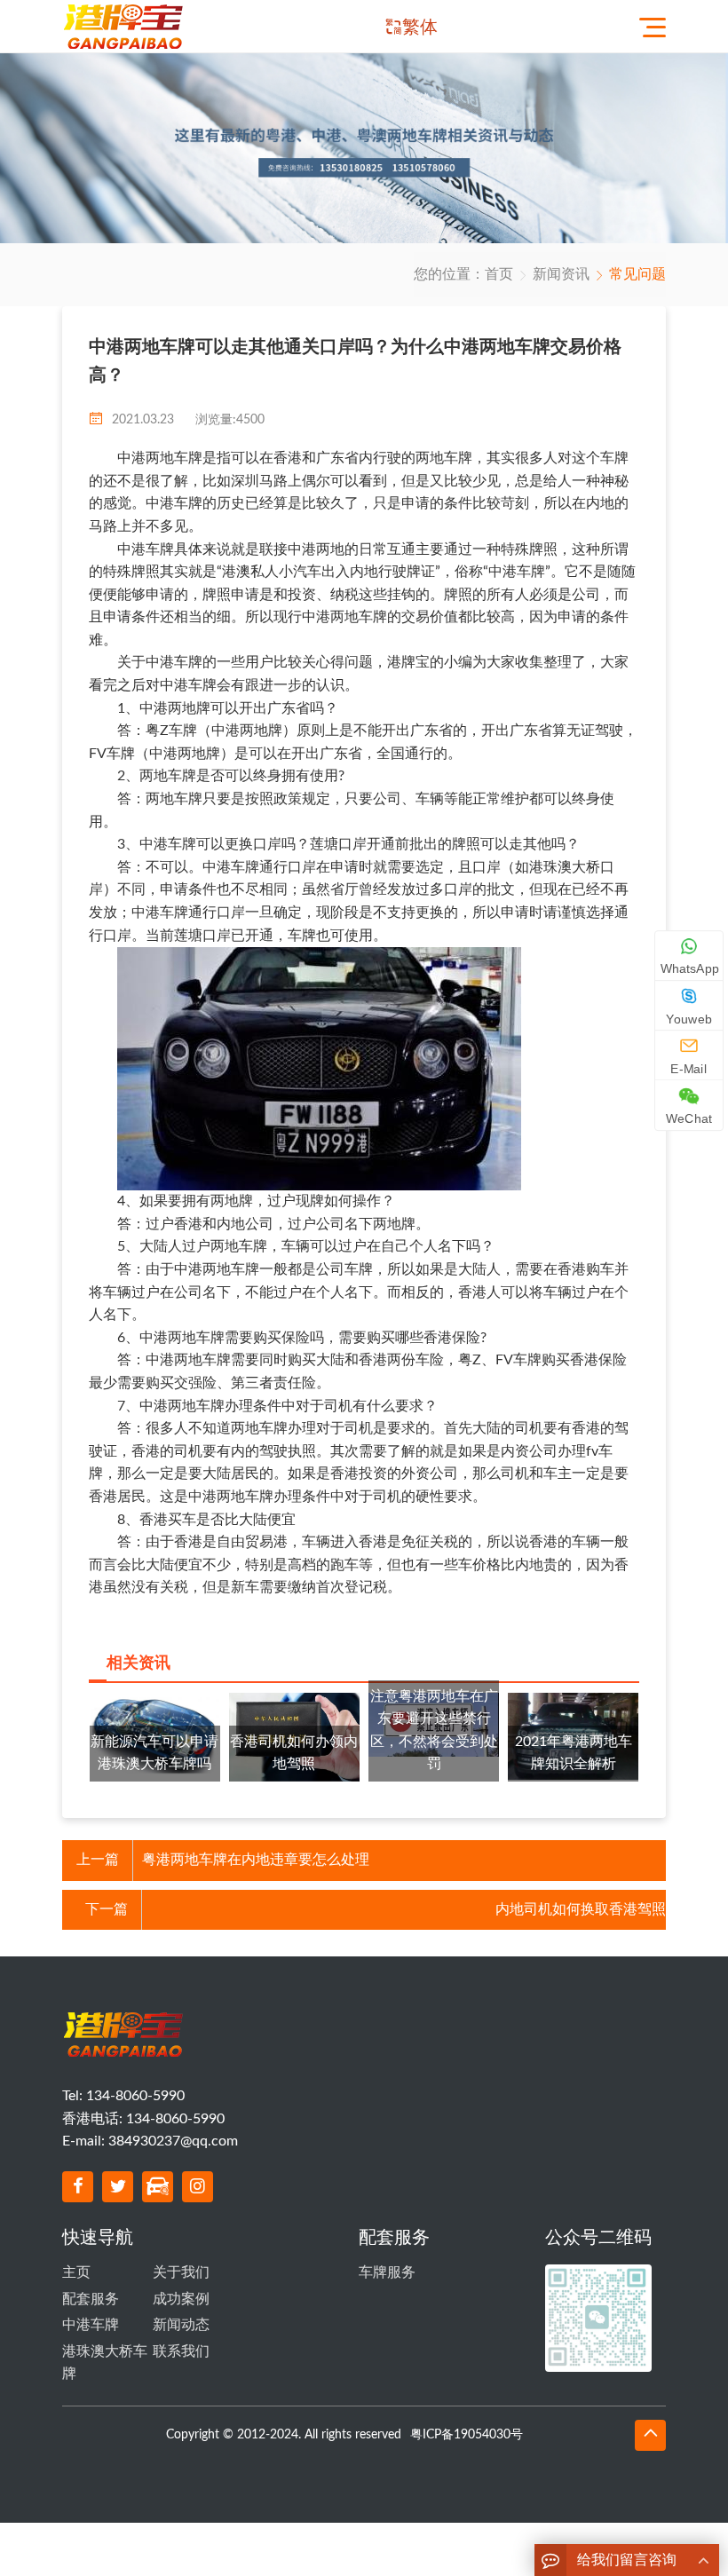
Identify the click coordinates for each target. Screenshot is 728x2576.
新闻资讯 (561, 274)
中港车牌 (91, 2325)
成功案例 (181, 2299)
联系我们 (181, 2351)
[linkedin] (158, 2187)
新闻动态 (181, 2325)
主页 (76, 2272)
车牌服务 (387, 2272)
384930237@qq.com (173, 2141)
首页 (499, 274)
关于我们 (181, 2272)
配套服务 (91, 2299)
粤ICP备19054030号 (467, 2435)
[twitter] (118, 2187)
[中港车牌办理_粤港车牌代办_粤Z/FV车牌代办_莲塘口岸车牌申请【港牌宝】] (127, 26)
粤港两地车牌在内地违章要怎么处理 (256, 1860)
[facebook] (78, 2187)
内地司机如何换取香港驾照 (581, 1909)
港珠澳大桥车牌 (105, 2363)
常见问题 (637, 274)
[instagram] (198, 2187)
